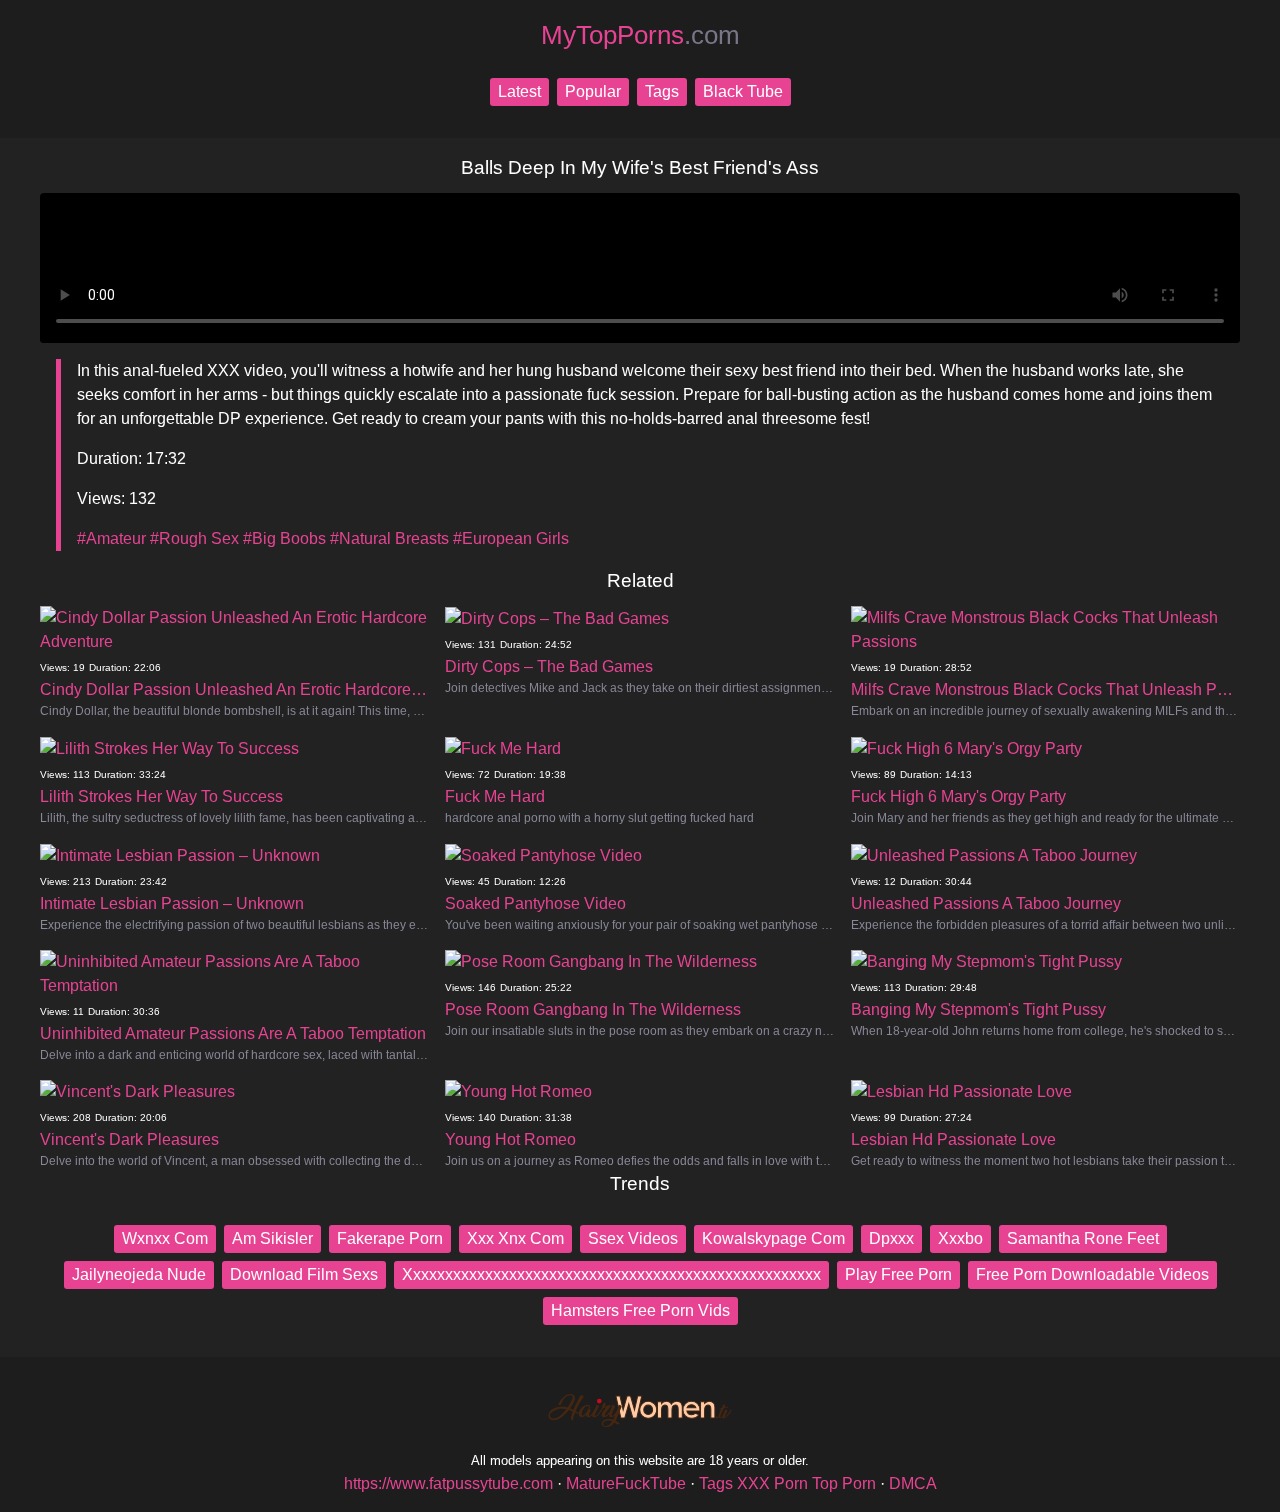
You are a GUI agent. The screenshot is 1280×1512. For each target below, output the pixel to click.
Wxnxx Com (165, 1238)
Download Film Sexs (304, 1274)
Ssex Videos (633, 1238)
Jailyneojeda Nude (139, 1274)
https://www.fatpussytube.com (448, 1483)
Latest (519, 91)
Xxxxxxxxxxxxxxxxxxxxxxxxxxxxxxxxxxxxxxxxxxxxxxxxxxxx (611, 1274)
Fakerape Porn (390, 1238)
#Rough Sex (194, 538)
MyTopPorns (640, 35)
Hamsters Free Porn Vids (640, 1310)
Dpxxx (891, 1238)
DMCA (913, 1483)
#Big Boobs (284, 538)
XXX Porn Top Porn (806, 1483)
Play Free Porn (898, 1274)
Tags (662, 91)
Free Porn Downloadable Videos (1092, 1274)
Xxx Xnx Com (515, 1238)
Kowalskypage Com (773, 1238)
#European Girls (511, 538)
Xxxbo (960, 1238)
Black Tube (743, 91)
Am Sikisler (272, 1238)
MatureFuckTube (626, 1483)
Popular (593, 91)
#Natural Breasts (389, 538)
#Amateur (111, 538)
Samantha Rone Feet (1083, 1238)
